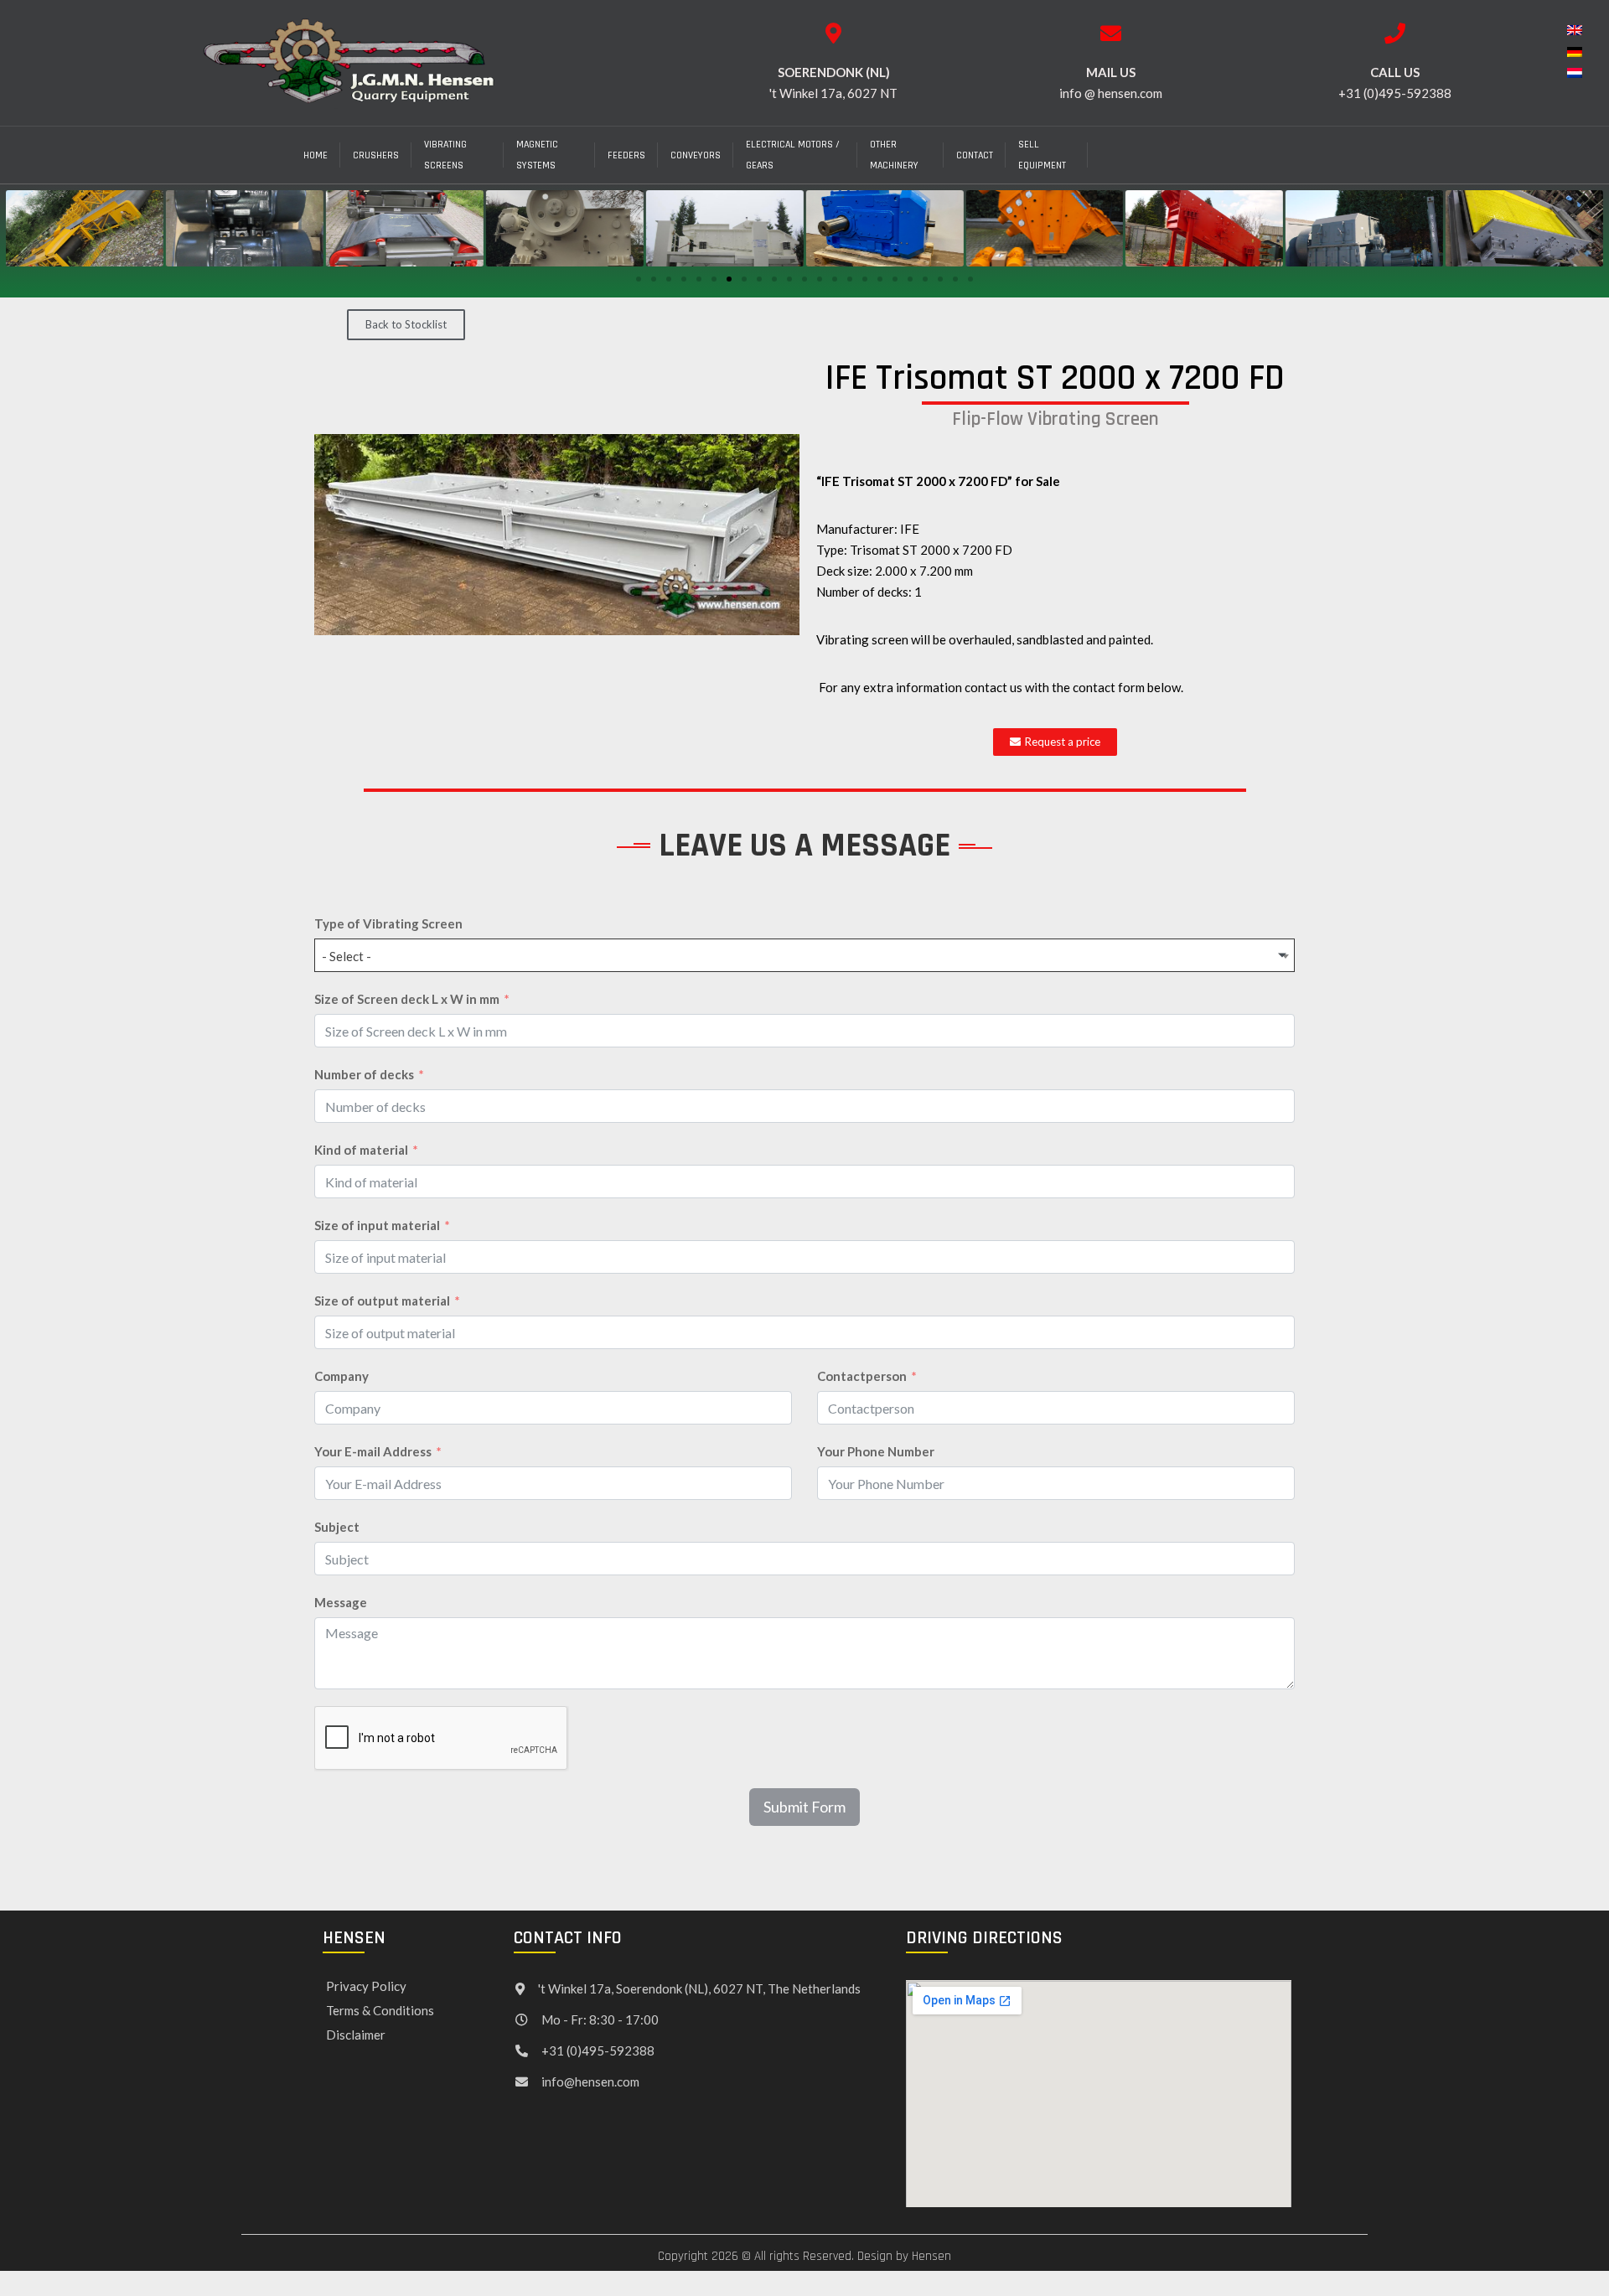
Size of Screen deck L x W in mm (407, 999)
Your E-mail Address (373, 1451)
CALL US (1395, 72)
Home (316, 155)
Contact (975, 155)
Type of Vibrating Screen (388, 923)
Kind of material (361, 1150)
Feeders (626, 155)
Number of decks (364, 1074)
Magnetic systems (537, 155)
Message (341, 1602)
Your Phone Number (876, 1451)
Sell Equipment (1042, 155)
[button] (639, 279)
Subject (337, 1527)
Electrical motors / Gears (793, 155)
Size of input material (377, 1225)
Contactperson (862, 1376)
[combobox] (804, 955)
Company (341, 1376)
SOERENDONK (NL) (834, 72)
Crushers (376, 155)
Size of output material (382, 1301)
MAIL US (1111, 72)
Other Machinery (894, 155)
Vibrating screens (445, 155)
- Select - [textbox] (347, 956)
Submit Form (804, 1807)
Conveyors (696, 155)
